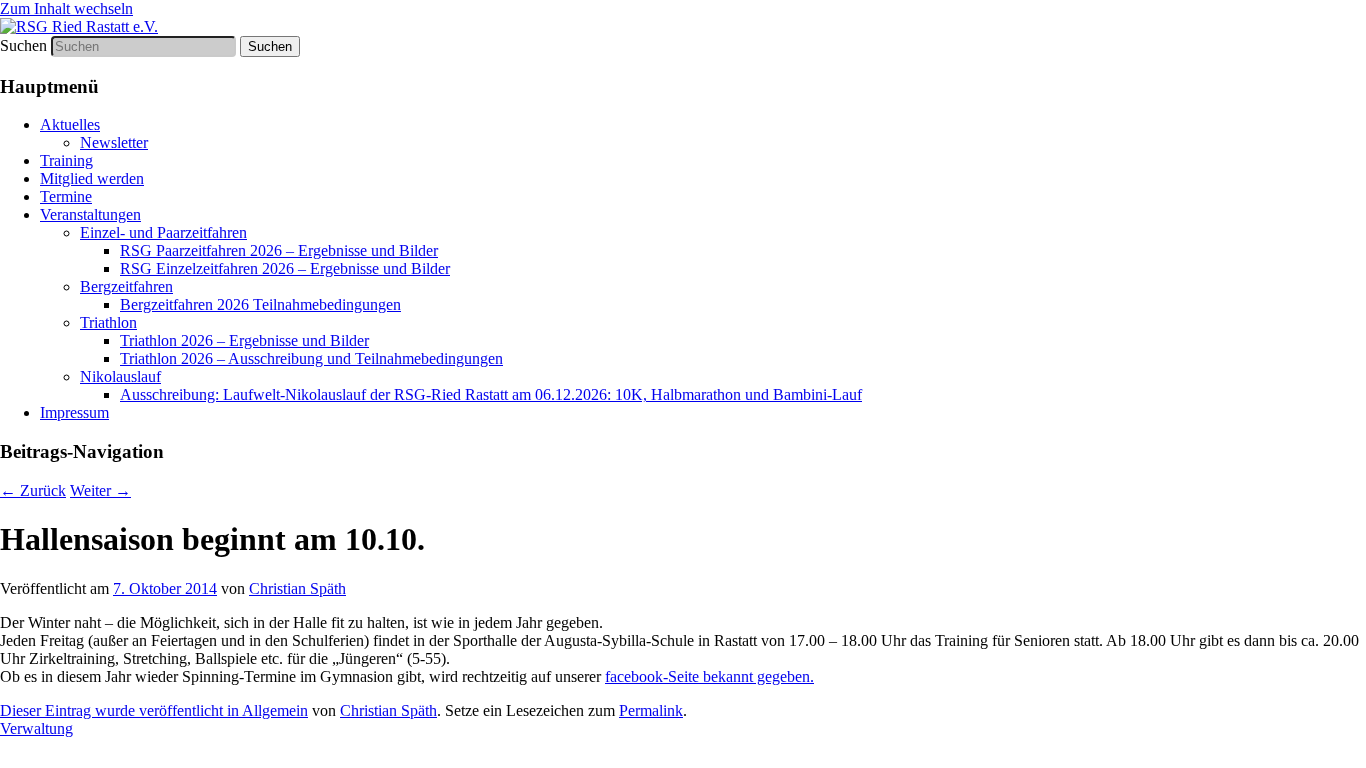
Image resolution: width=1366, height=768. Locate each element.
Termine (66, 196)
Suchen (23, 45)
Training (66, 160)
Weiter (100, 490)
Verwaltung (36, 728)
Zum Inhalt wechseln (66, 8)
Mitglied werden (92, 178)
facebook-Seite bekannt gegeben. (709, 676)
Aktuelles (70, 124)
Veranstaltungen (90, 214)
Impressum (74, 412)
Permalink (651, 710)
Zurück (33, 490)
